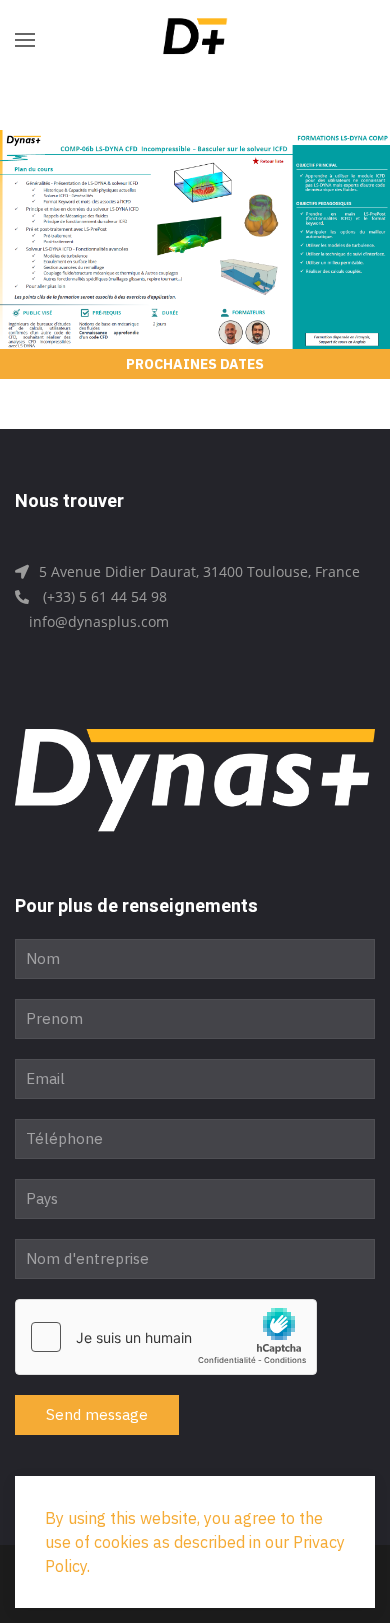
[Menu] (25, 40)
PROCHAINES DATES (195, 364)
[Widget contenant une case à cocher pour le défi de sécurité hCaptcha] (166, 1337)
